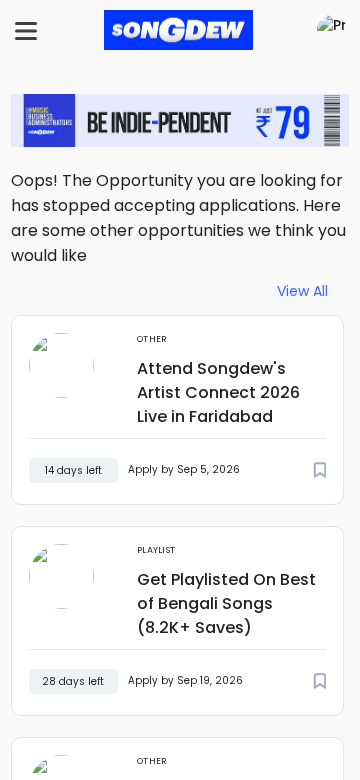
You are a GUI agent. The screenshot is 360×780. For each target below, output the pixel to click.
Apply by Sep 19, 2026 (185, 680)
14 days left (73, 470)
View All (302, 291)
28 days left (73, 681)
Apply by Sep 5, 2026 (184, 469)
